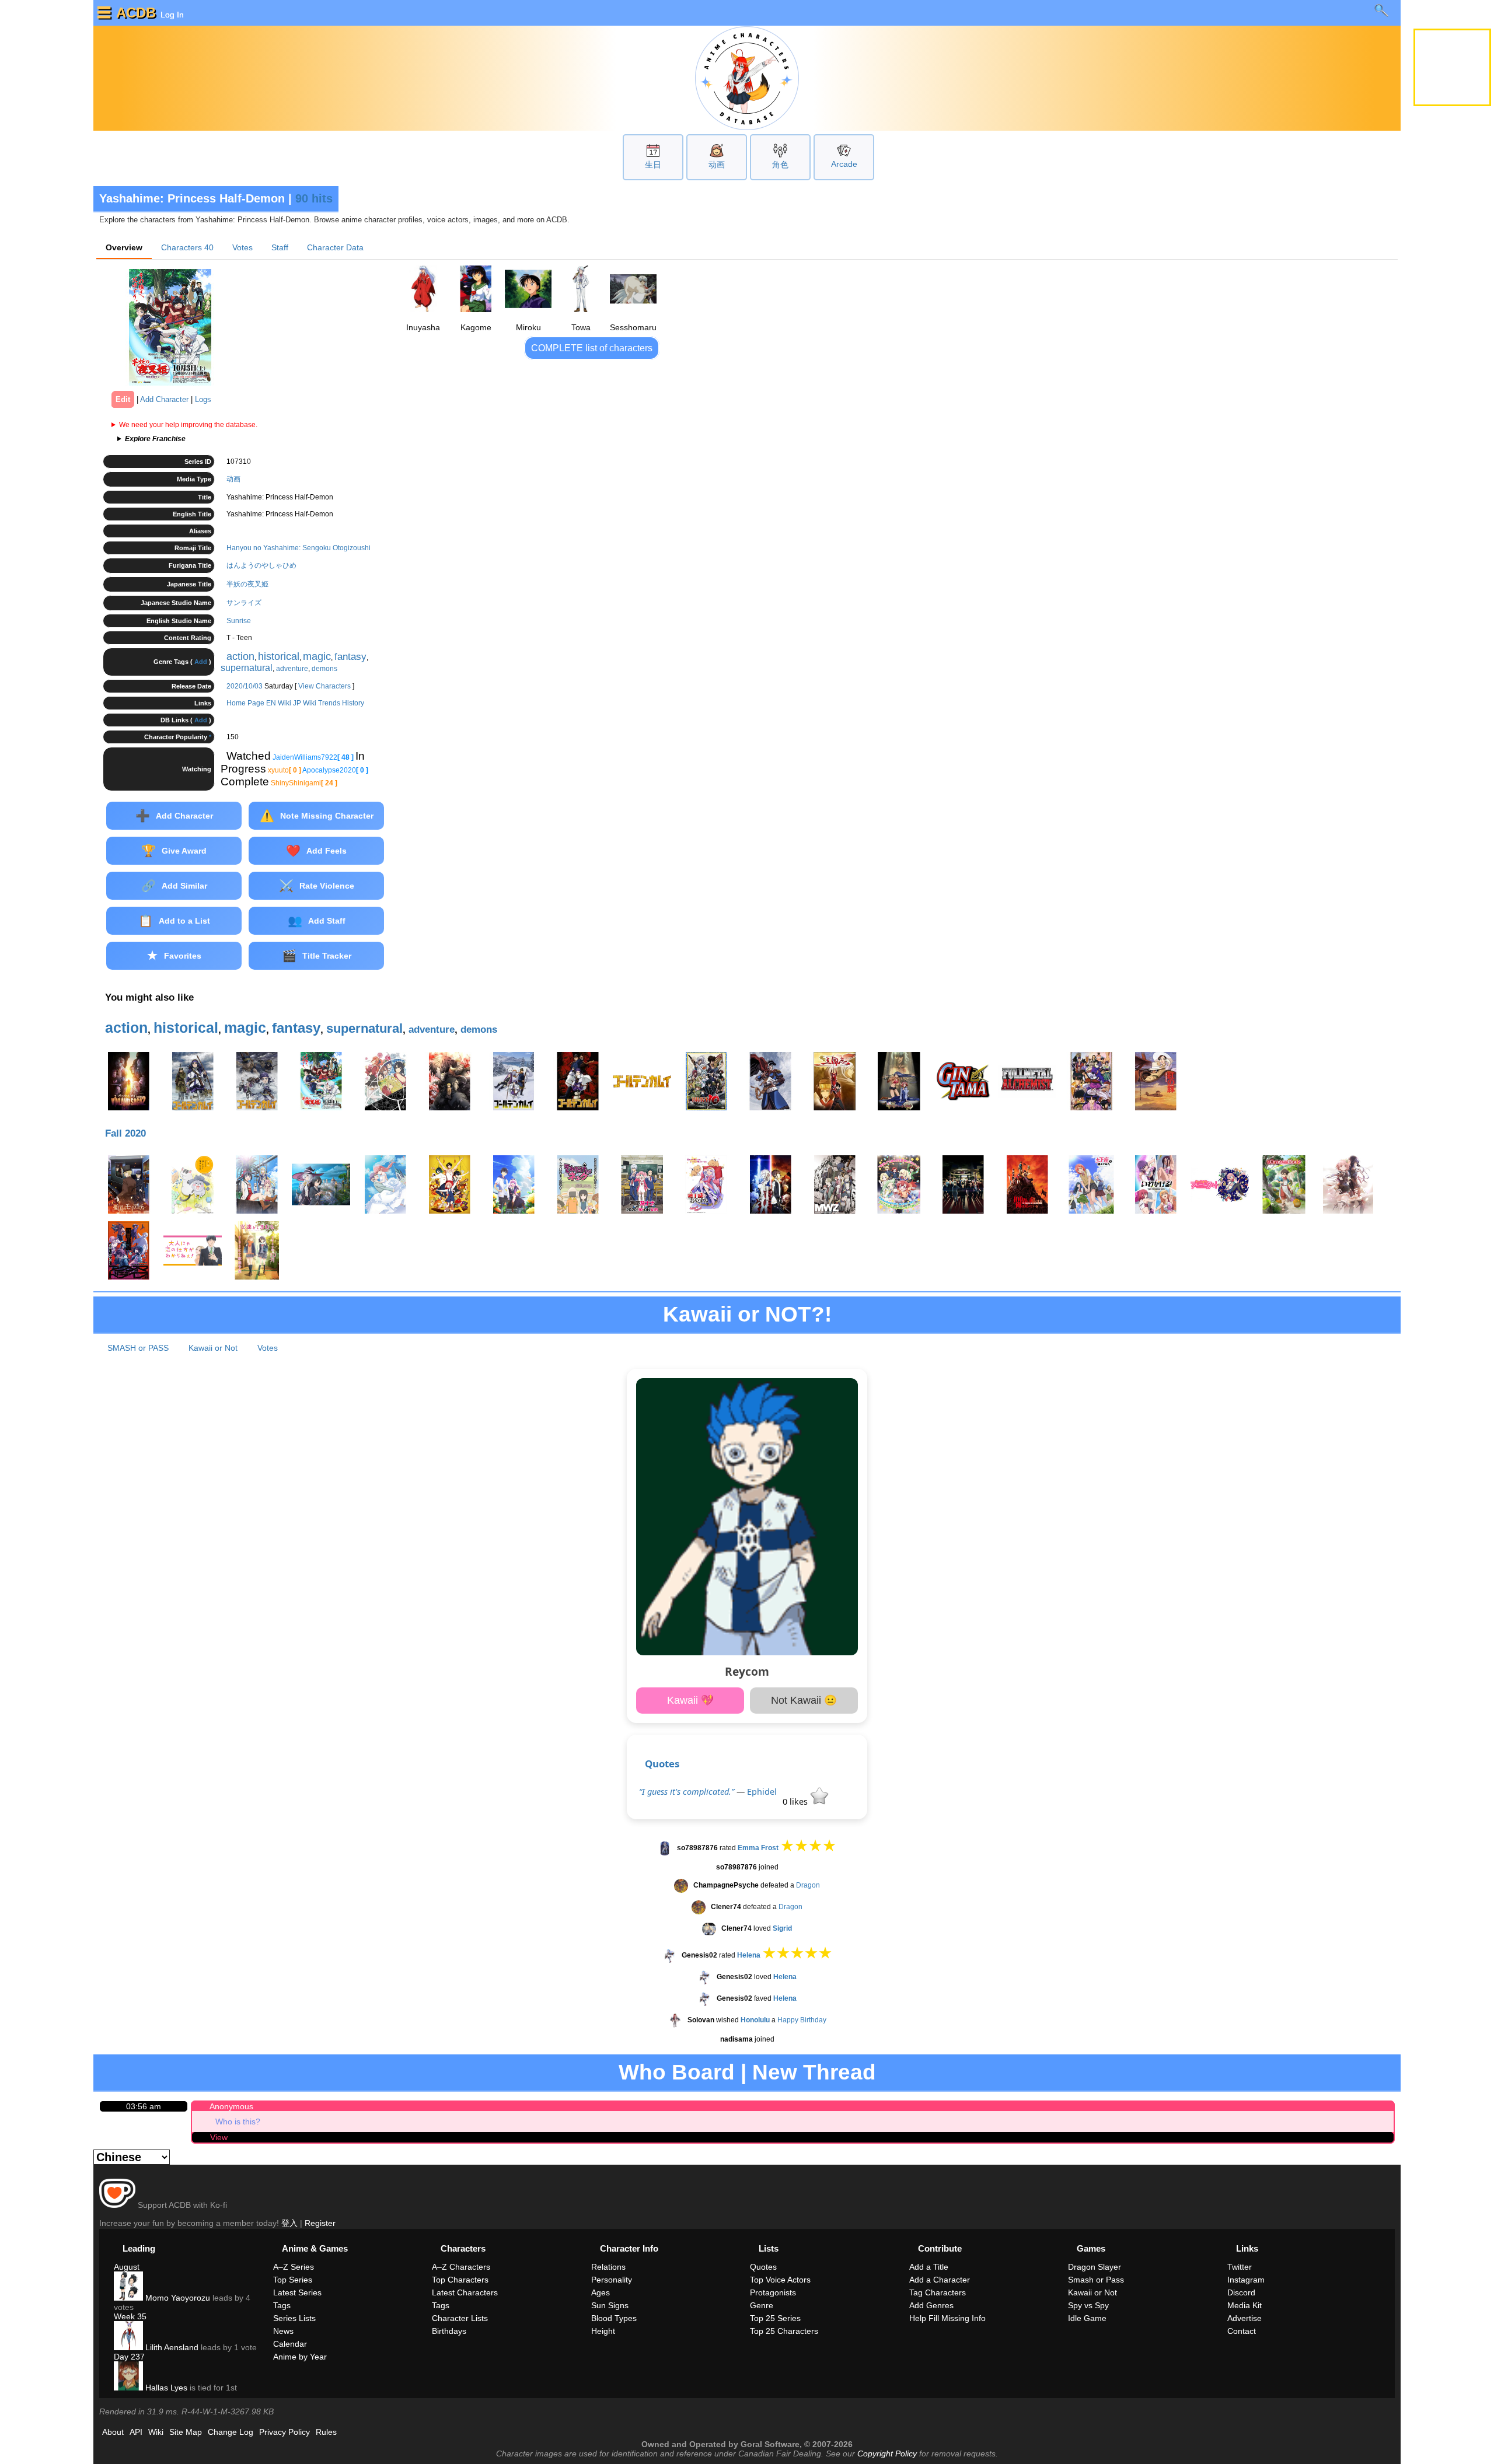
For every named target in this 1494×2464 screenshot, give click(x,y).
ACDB (136, 13)
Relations (608, 2267)
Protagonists (773, 2292)
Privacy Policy (285, 2432)
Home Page (245, 703)
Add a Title (929, 2267)
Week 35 (130, 2316)
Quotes (662, 1764)
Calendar (290, 2344)
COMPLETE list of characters (592, 348)
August (127, 2267)
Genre (762, 2305)
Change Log (231, 2432)
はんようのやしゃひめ (261, 565)
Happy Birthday (802, 2020)
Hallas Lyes (165, 2388)
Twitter (1240, 2267)
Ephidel (762, 1792)
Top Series (293, 2280)
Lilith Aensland (171, 2347)
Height (603, 2331)
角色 (780, 165)
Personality (612, 2280)
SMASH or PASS (138, 1348)
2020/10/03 (245, 686)
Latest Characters (465, 2292)
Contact (1242, 2331)
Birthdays (449, 2331)
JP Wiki (305, 703)
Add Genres (931, 2305)
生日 (653, 165)
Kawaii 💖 (690, 1700)
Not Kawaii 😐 (804, 1700)
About (113, 2432)
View (219, 2137)
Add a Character (940, 2280)
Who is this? (238, 2122)
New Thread (814, 2072)
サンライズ (244, 603)
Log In (171, 15)
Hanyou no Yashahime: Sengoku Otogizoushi (299, 548)
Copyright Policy (887, 2453)
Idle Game (1087, 2318)
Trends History (341, 703)
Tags (282, 2305)
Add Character (164, 399)
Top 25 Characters (784, 2331)
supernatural (247, 668)
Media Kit (1245, 2305)
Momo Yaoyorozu (177, 2298)
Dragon (808, 1885)
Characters (187, 247)
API (136, 2432)
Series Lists (294, 2318)
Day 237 (129, 2357)
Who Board (677, 2072)
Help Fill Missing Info (947, 2318)
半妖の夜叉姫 (247, 584)
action (240, 656)
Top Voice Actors (780, 2280)
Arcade (844, 164)
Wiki (156, 2432)
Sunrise (239, 621)
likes (796, 1801)
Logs (203, 399)
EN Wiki (279, 703)
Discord (1241, 2292)
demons (324, 669)
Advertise (1245, 2318)
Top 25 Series (775, 2318)
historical (279, 656)
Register (320, 2223)
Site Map (186, 2432)
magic (317, 656)
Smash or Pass (1096, 2280)
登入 (289, 2223)
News (283, 2331)
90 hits (314, 198)
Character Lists (460, 2318)
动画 (717, 165)
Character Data (335, 247)
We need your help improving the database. (188, 425)
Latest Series (297, 2292)
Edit (123, 399)
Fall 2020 (125, 1133)
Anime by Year (300, 2357)
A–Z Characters (461, 2267)
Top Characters (460, 2280)
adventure (292, 669)
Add (201, 662)
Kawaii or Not (213, 1348)
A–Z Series (294, 2267)
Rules (326, 2432)
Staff (280, 247)
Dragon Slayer (1095, 2267)
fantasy (350, 657)
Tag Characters (938, 2292)
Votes (242, 247)
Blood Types (614, 2318)
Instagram (1246, 2280)
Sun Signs (610, 2305)
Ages (601, 2292)
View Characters (324, 686)
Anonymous (231, 2106)
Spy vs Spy (1088, 2305)
